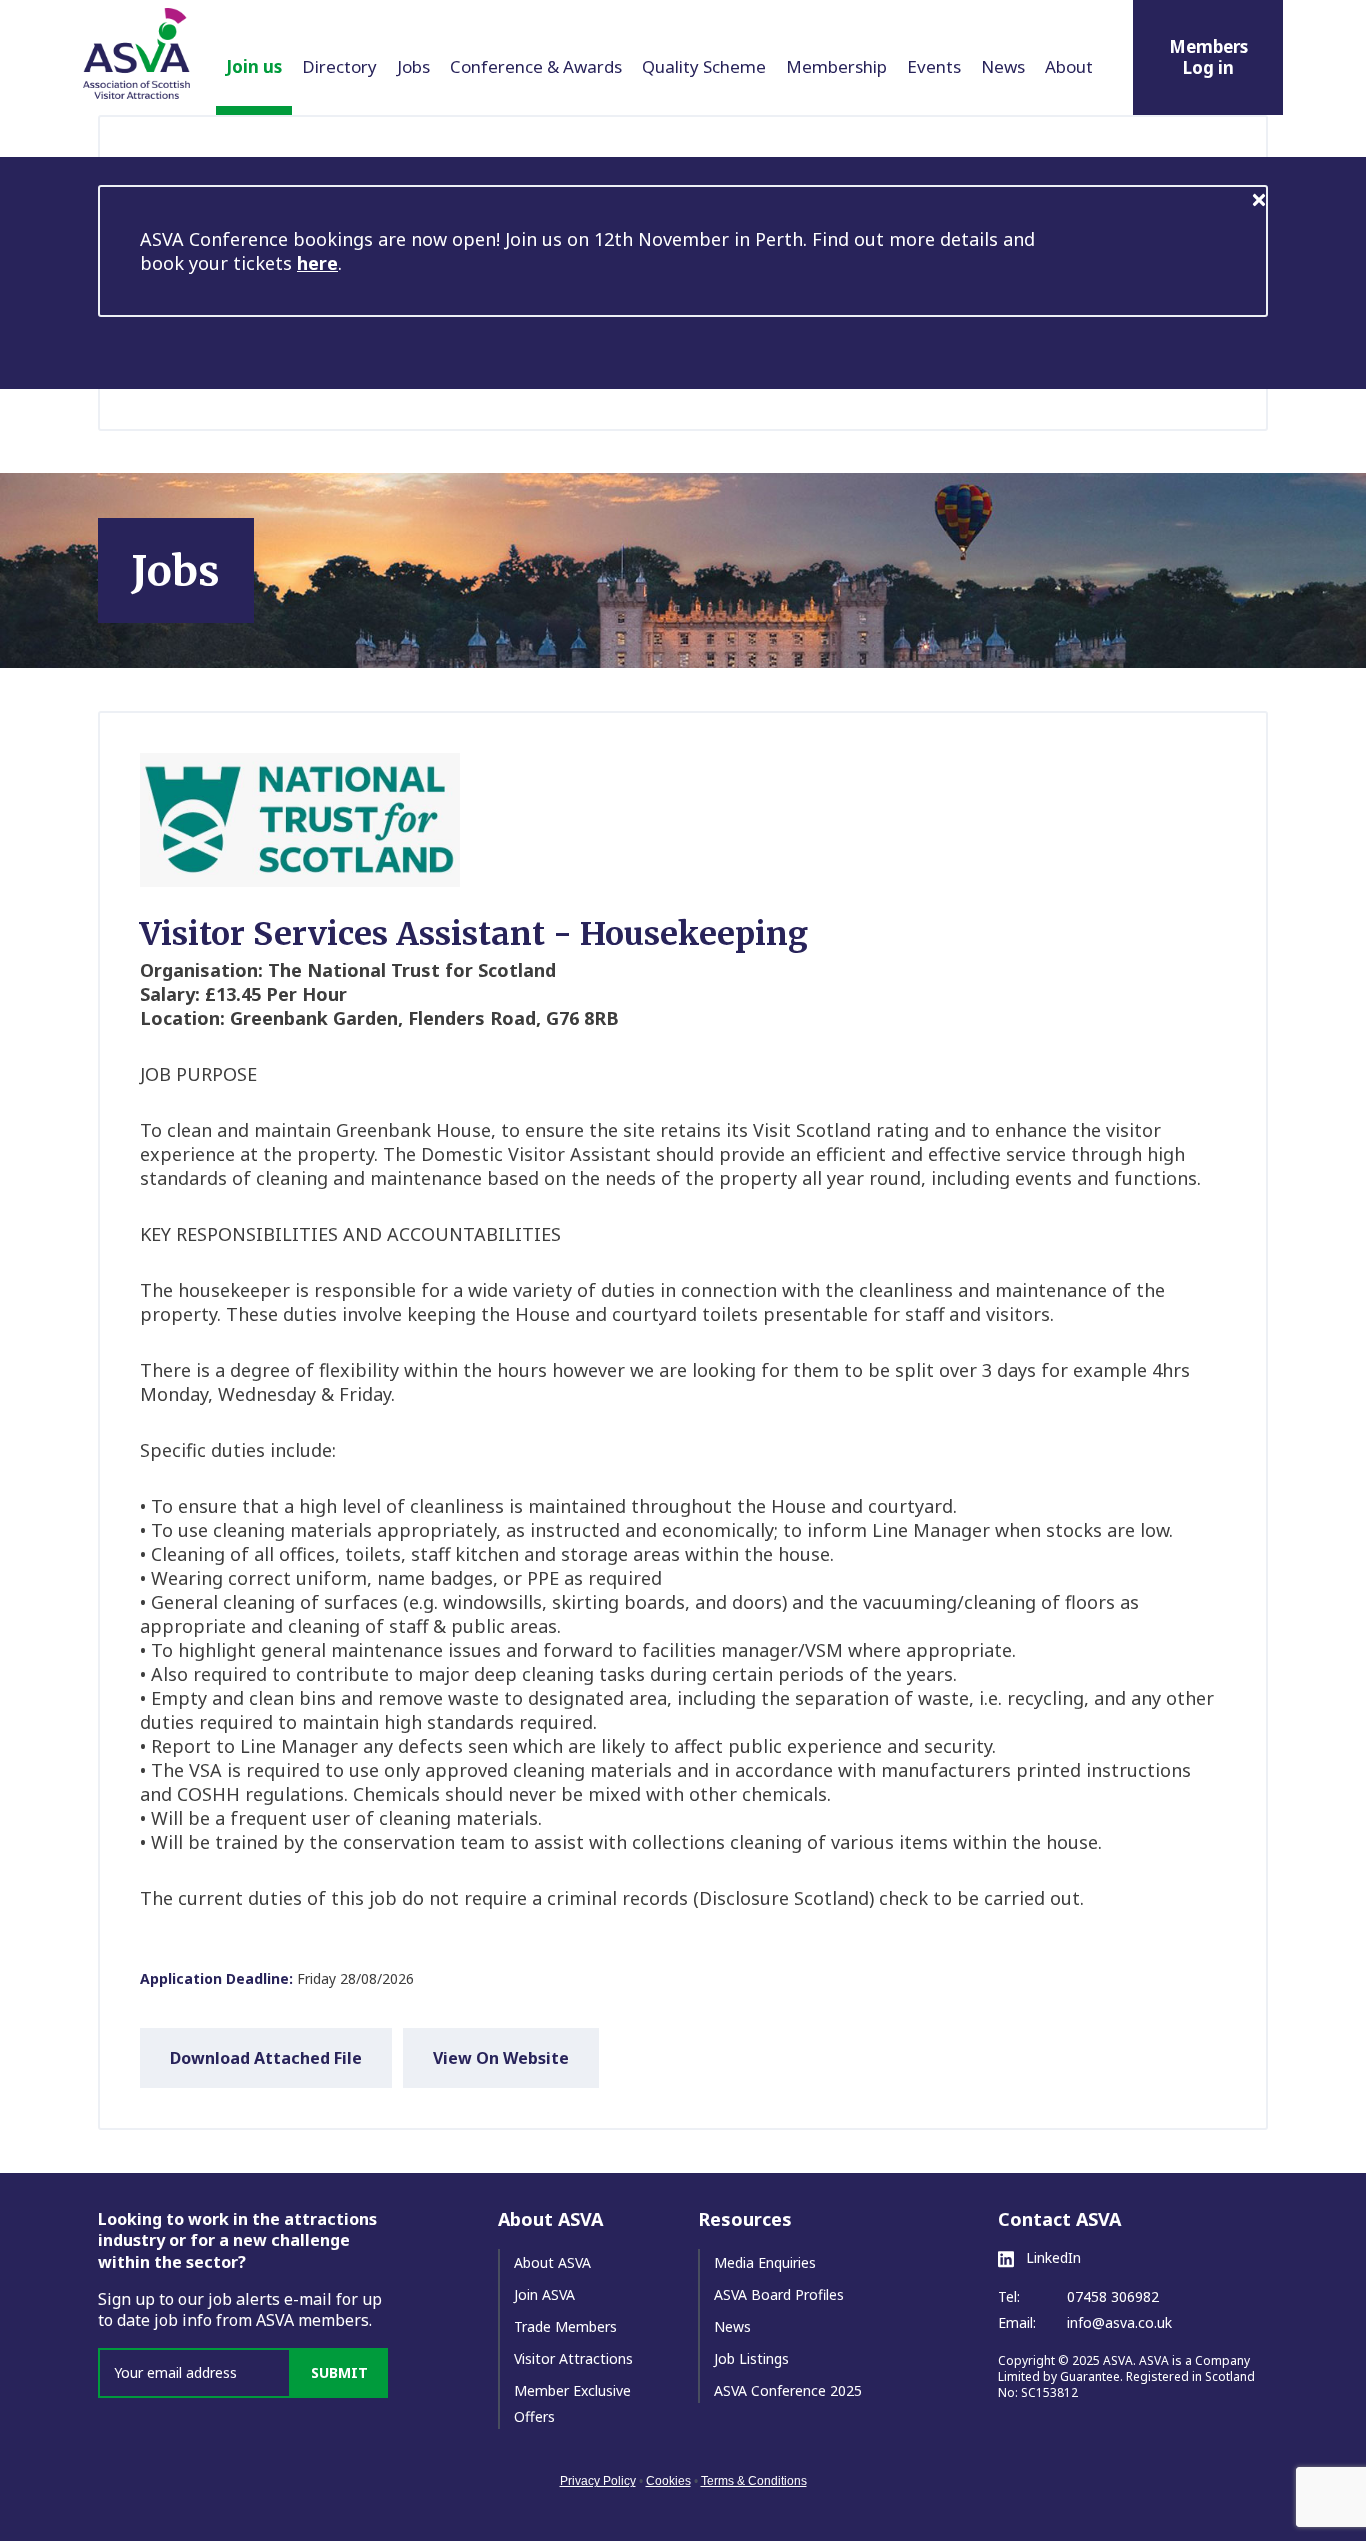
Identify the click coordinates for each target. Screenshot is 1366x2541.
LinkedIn (1051, 2258)
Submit (339, 2372)
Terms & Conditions (754, 2481)
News (732, 2326)
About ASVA (552, 2262)
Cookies (668, 2481)
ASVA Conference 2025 (788, 2390)
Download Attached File (266, 2058)
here (317, 263)
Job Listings (751, 2358)
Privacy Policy (598, 2481)
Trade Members (565, 2326)
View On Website (501, 2058)
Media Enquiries (765, 2262)
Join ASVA (544, 2294)
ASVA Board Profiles (779, 2294)
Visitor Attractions (573, 2358)
